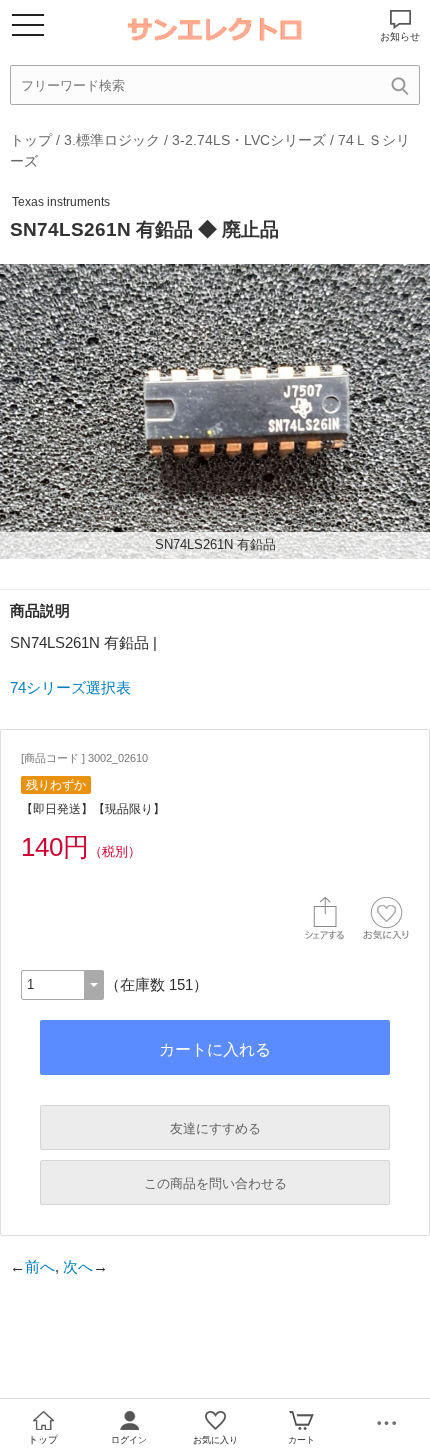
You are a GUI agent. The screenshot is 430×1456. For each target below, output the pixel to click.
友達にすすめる (215, 1128)
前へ (40, 1266)
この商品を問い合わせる (215, 1183)
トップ (31, 140)
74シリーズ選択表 (70, 687)
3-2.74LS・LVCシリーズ (249, 140)
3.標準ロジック (112, 140)
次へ (78, 1266)
